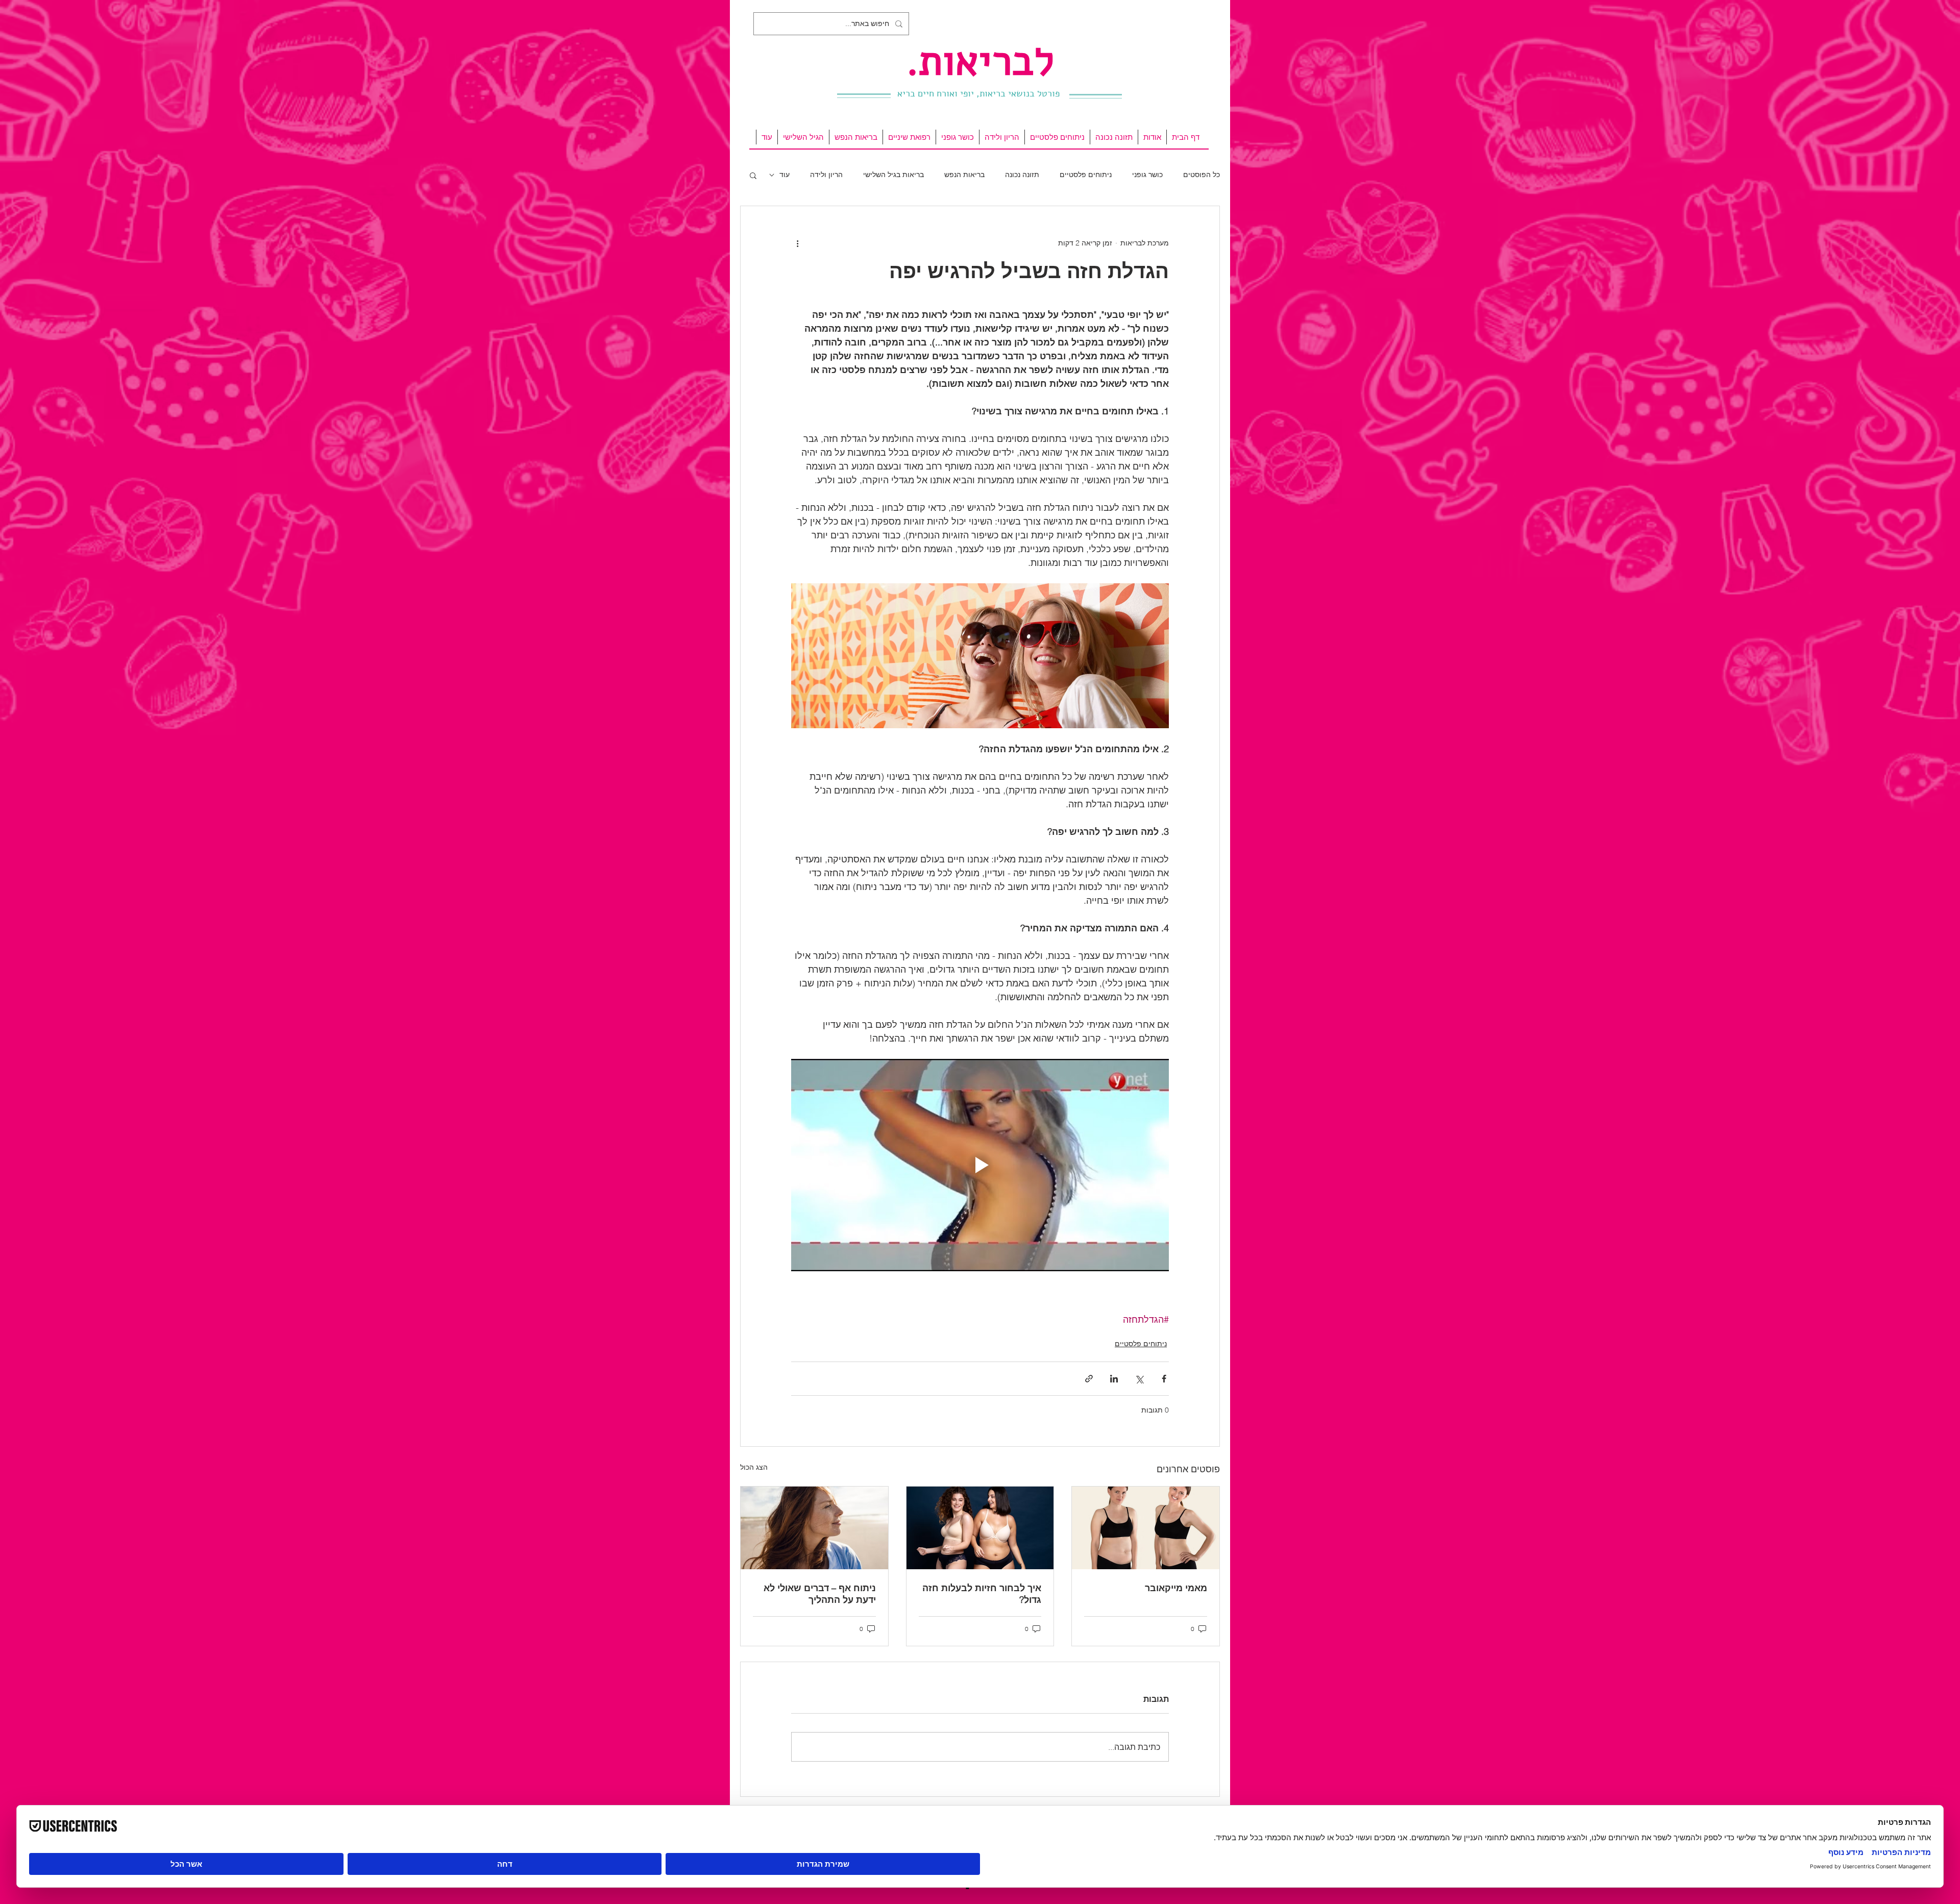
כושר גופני (1147, 175)
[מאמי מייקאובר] (1146, 1528)
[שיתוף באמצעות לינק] (1089, 1379)
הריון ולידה (826, 175)
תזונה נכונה (1022, 175)
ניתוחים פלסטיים (1086, 175)
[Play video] (980, 1165)
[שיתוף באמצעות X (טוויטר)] (1139, 1379)
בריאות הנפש (964, 175)
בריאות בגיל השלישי (893, 175)
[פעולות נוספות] (797, 243)
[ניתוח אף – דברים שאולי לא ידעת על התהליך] (814, 1528)
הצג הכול (754, 1467)
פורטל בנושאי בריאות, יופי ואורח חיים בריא (978, 93)
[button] (753, 175)
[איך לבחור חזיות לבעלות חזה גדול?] (980, 1528)
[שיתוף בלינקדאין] (1114, 1379)
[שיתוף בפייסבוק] (1164, 1379)
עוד (785, 175)
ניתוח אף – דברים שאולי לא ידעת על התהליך (820, 1594)
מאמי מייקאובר (1176, 1588)
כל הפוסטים (1202, 175)
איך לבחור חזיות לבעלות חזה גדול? (982, 1594)
